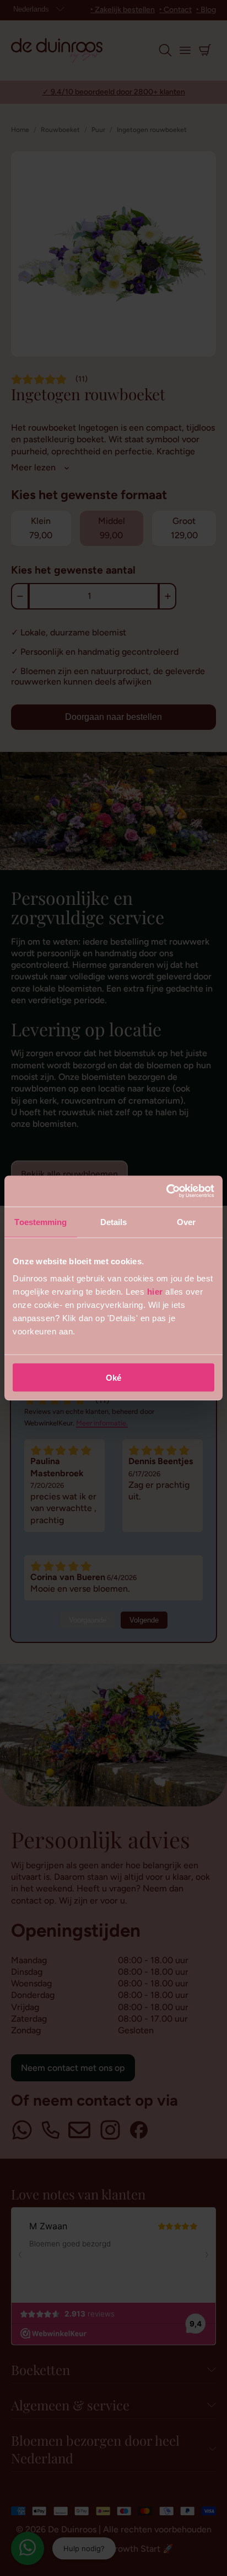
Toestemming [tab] (40, 1221)
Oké (113, 1378)
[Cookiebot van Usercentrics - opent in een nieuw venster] (166, 1191)
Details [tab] (114, 1221)
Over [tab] (186, 1221)
